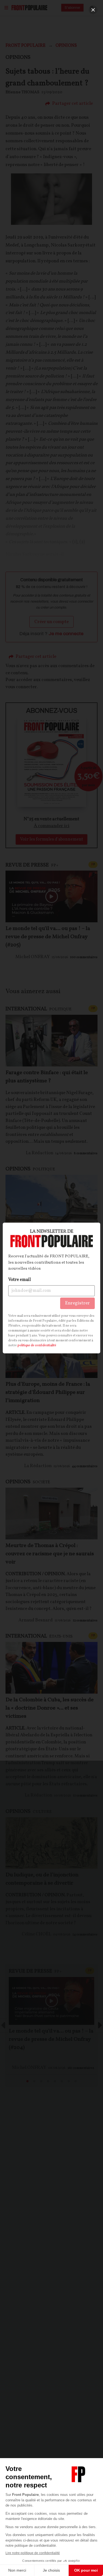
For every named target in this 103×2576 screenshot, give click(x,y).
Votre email (20, 1280)
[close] (93, 10)
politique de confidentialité (37, 1345)
